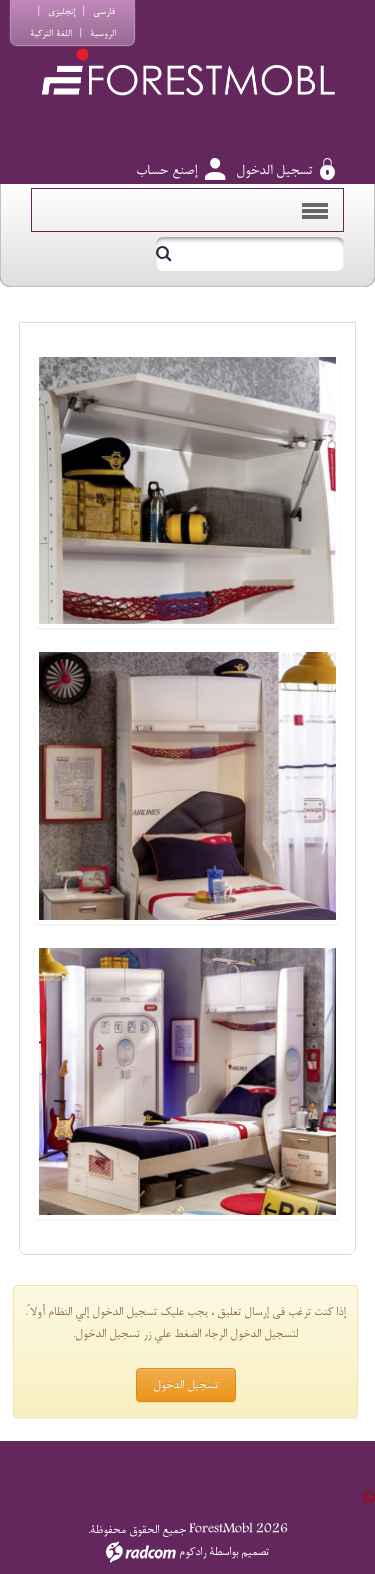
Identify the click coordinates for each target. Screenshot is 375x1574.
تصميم (255, 1552)
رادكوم (192, 1552)
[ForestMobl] (187, 53)
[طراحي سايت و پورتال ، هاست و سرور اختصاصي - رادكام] (141, 1552)
